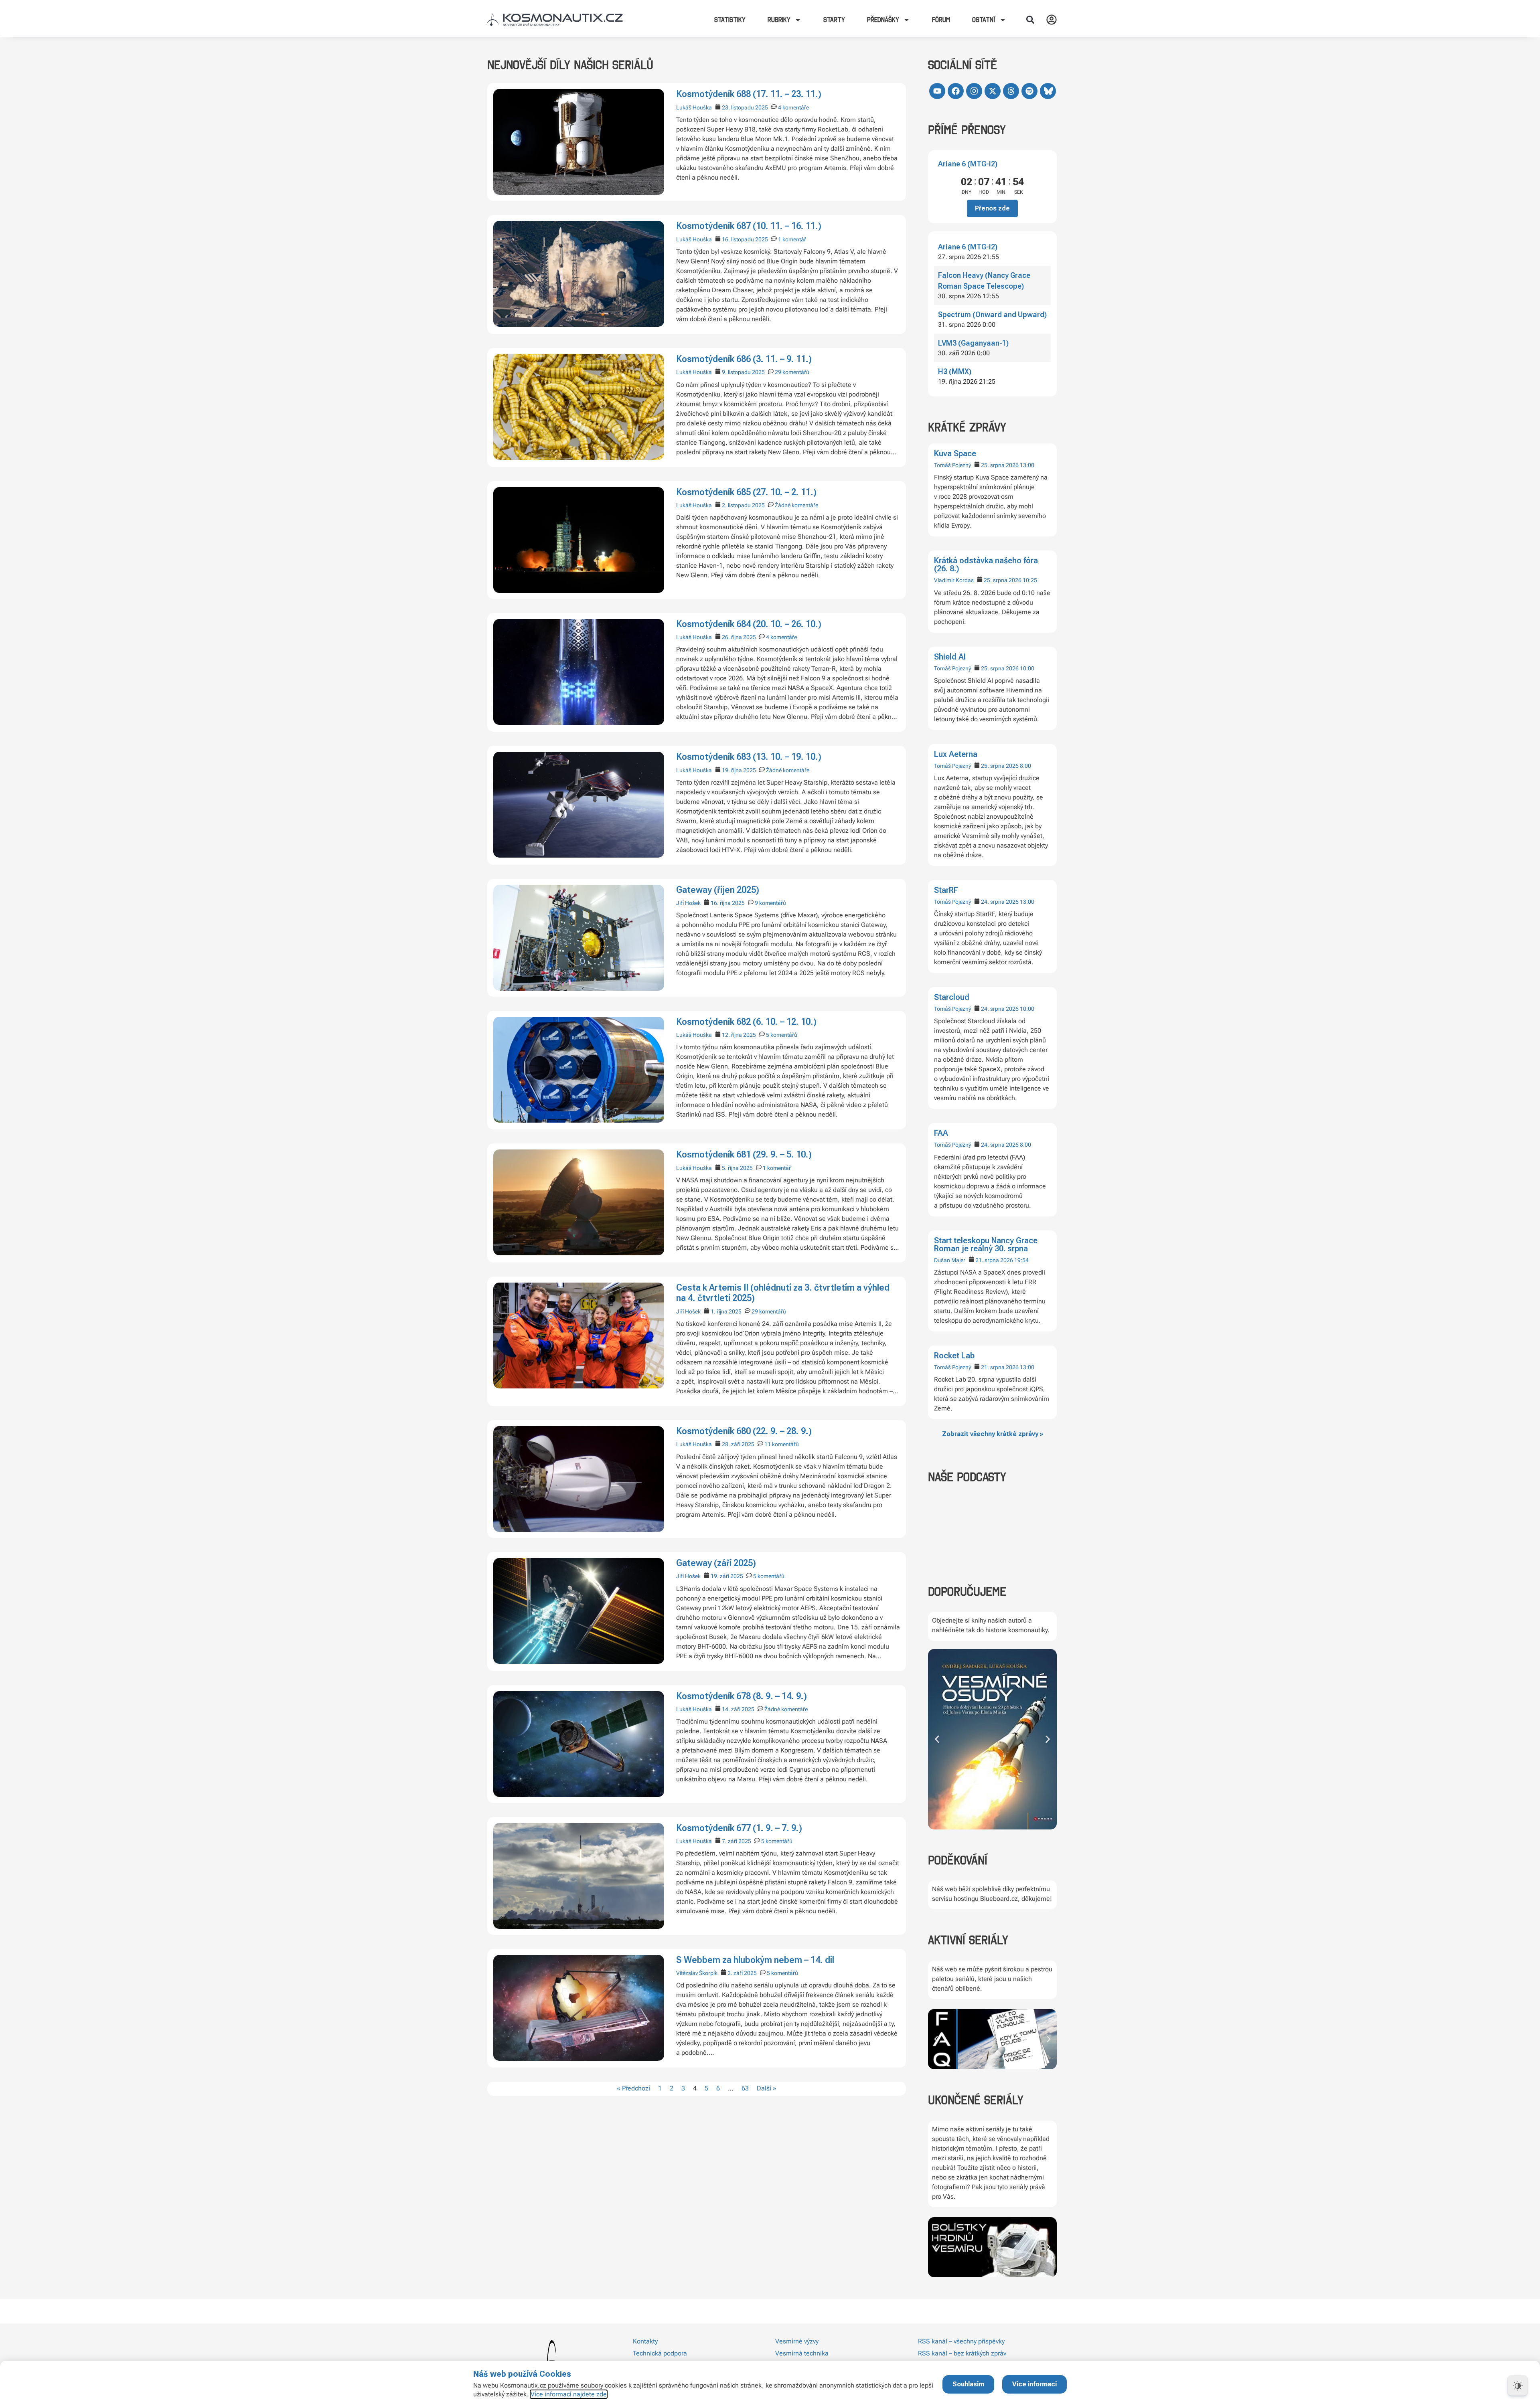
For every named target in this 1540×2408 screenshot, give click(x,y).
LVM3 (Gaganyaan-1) (973, 343)
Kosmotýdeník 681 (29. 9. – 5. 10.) (744, 1154)
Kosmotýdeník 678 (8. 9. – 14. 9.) (742, 1696)
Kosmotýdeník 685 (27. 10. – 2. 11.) (746, 492)
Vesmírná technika (802, 2353)
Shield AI (950, 657)
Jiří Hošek (688, 903)
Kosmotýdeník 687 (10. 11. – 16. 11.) (749, 226)
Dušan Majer (950, 1260)
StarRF (946, 890)
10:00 (1027, 668)
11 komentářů (782, 1444)
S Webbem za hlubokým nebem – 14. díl (755, 1960)
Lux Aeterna (956, 754)
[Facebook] (956, 91)
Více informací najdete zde (569, 2394)
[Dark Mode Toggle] (1518, 2386)
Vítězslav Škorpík (697, 1973)
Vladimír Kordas (954, 580)
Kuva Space (955, 453)
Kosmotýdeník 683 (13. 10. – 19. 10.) (749, 757)
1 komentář (792, 239)
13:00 (1027, 465)
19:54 (1021, 1260)
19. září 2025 (727, 1576)
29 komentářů (792, 372)
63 (745, 2088)
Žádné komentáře (796, 505)
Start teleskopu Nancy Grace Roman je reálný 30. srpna (986, 1244)
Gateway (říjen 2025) (718, 890)
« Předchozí (633, 2088)
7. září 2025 (737, 1841)
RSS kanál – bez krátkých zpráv (962, 2353)
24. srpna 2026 (1000, 902)
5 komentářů (782, 1035)
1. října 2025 (726, 1311)
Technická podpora (660, 2353)
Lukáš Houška (694, 107)
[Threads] (1011, 91)
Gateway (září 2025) (716, 1563)
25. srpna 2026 (1000, 465)
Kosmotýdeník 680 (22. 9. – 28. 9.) (744, 1431)
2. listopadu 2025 (743, 505)
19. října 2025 (739, 770)
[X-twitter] (993, 91)
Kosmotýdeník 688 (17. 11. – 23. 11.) (749, 94)
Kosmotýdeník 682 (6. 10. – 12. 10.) (746, 1022)
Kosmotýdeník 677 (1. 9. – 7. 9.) (739, 1828)
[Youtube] (937, 91)
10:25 (1030, 580)
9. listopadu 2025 (743, 372)
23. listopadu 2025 (745, 107)
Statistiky (730, 20)
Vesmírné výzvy (797, 2341)
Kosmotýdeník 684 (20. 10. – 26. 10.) (749, 624)
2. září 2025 (742, 1973)
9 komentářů (770, 903)
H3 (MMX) (955, 371)
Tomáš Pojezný (952, 465)
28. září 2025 (738, 1444)
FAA (941, 1133)
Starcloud (952, 997)
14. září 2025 (738, 1709)
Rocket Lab (954, 1356)
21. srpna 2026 (994, 1260)
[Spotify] (1029, 91)
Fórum (941, 20)
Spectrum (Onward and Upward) (992, 315)
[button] (1030, 20)
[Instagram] (974, 91)
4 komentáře (793, 107)
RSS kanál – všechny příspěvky (961, 2341)
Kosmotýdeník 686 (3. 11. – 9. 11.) (744, 359)
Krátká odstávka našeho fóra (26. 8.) (986, 565)
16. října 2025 (728, 903)
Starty (834, 20)
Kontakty (645, 2341)
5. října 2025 (737, 1168)
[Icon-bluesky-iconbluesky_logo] (1048, 91)
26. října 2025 (739, 637)
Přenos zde (992, 208)
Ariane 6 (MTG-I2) (968, 164)
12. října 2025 (739, 1035)
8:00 (1025, 766)
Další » (767, 2088)
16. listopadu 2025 (745, 239)
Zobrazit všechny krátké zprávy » (993, 1434)
